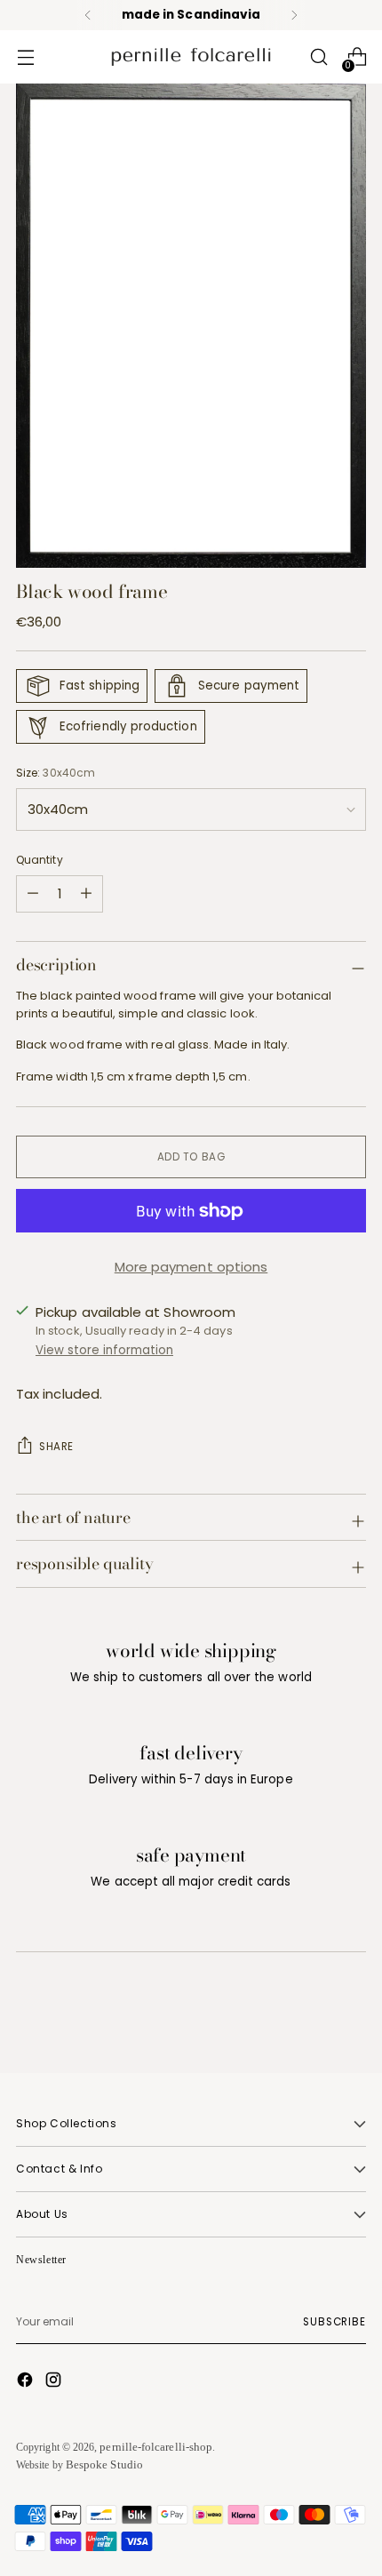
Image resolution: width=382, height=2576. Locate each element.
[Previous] (88, 15)
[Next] (294, 15)
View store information (104, 1350)
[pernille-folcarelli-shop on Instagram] (55, 2382)
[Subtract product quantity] (86, 894)
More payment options (191, 1267)
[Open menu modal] (25, 57)
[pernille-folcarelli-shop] (191, 57)
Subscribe (334, 2322)
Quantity (40, 860)
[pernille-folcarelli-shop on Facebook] (27, 2382)
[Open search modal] (318, 57)
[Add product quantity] (33, 894)
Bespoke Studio (104, 2464)
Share (56, 1447)
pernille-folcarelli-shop (156, 2447)
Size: (56, 773)
